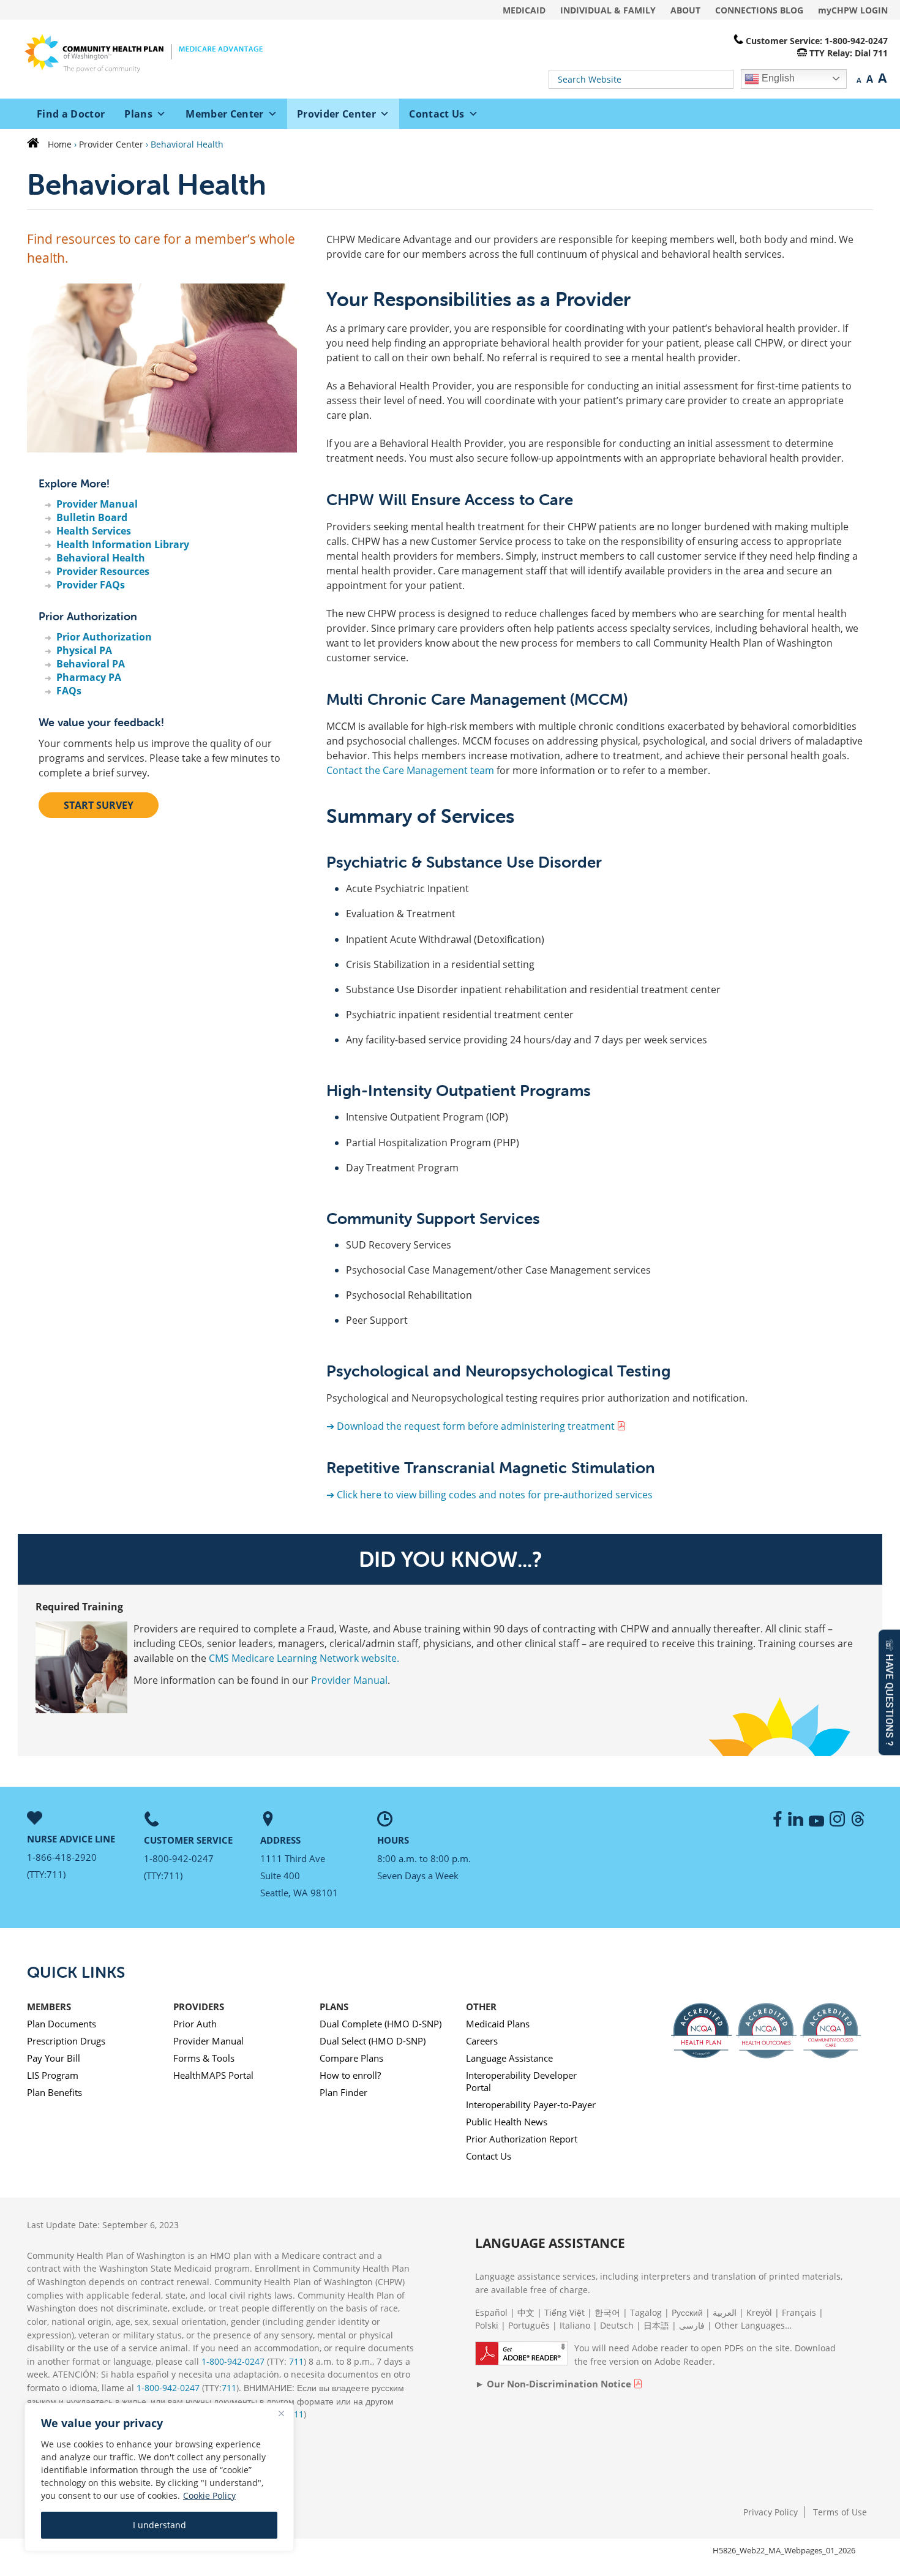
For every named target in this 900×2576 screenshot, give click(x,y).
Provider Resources (103, 571)
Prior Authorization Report (522, 2139)
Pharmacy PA (89, 677)
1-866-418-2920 (62, 1857)
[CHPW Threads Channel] (860, 1823)
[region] (159, 2477)
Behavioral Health (101, 558)
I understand (159, 2525)
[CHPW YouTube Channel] (818, 1823)
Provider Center (336, 114)
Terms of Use (840, 2512)
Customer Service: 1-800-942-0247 (817, 41)
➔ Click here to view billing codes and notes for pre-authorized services (489, 1495)
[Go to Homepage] (36, 144)
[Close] (281, 2413)
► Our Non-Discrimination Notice (553, 2384)
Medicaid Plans (498, 2024)
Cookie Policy (209, 2495)
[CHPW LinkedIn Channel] (797, 1823)
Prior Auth (195, 2024)
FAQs (69, 691)
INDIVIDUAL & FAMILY (608, 10)
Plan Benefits (54, 2092)
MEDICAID (524, 10)
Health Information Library (123, 544)
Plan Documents (62, 2024)
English (777, 78)
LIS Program (53, 2075)
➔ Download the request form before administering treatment (471, 1426)
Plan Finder (343, 2092)
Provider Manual (97, 504)
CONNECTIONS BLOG (759, 10)
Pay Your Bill (54, 2058)
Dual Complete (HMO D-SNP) (381, 2024)
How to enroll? (350, 2075)
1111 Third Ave (293, 1858)
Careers (482, 2041)
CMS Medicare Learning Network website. (304, 1658)
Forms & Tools (204, 2058)
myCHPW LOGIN (853, 10)
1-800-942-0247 (179, 1858)
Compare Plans (351, 2058)
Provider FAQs (91, 585)
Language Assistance (509, 2058)
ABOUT (685, 10)
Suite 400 (280, 1876)
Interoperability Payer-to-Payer (531, 2105)
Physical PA (84, 650)
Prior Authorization (104, 637)
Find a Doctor (71, 114)
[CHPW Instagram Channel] (839, 1823)
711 (296, 2361)
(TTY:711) (46, 1874)
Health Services (94, 531)
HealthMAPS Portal (213, 2075)
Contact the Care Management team (410, 770)
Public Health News (507, 2122)
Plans (138, 114)
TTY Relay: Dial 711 (849, 53)
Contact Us (437, 114)
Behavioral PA (91, 664)
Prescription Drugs (66, 2041)
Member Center (224, 114)
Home (60, 144)
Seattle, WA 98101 (299, 1893)
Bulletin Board (92, 517)
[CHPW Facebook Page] (776, 1823)
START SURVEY (99, 805)
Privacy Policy (771, 2512)
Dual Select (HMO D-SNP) (373, 2041)
